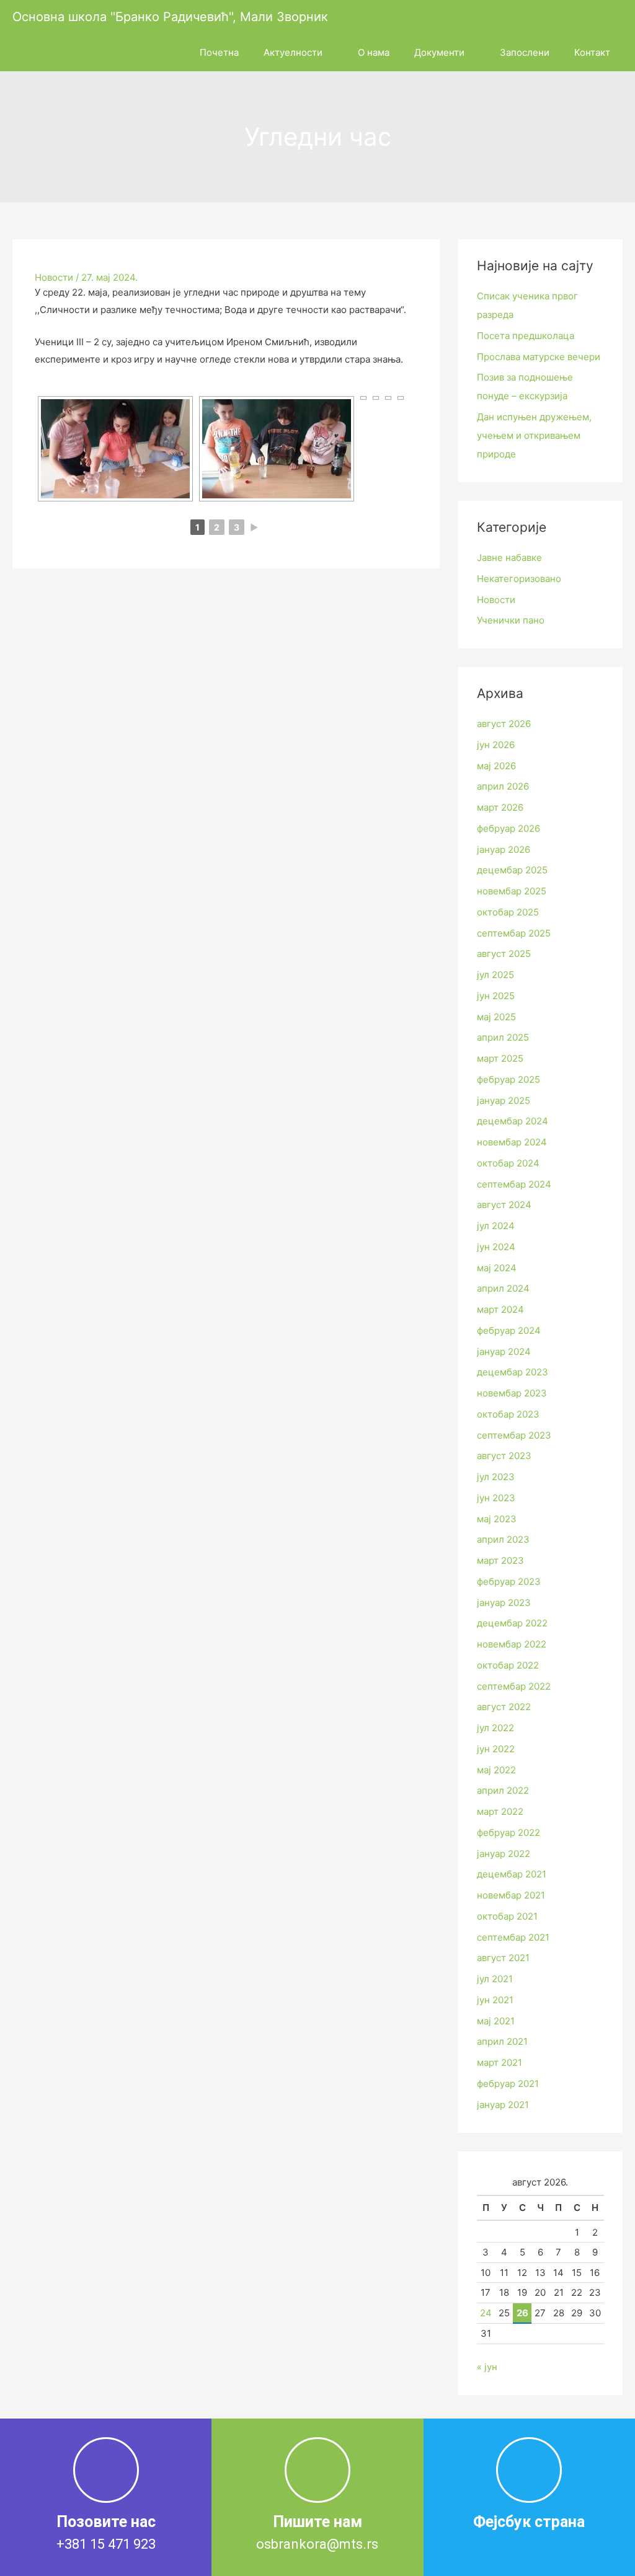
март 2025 (500, 1058)
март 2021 (500, 2062)
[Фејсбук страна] (529, 2470)
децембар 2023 (513, 1372)
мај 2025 (496, 1017)
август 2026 (504, 724)
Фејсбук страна (529, 2522)
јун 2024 (496, 1247)
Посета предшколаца (526, 336)
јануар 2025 (504, 1101)
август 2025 (504, 954)
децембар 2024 (513, 1121)
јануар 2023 (504, 1603)
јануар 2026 (504, 849)
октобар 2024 (508, 1163)
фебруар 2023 (509, 1581)
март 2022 (500, 1811)
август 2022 (504, 1707)
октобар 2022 (508, 1665)
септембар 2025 (514, 933)
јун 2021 (495, 2000)
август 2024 (504, 1205)
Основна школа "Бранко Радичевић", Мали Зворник (170, 17)
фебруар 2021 (508, 2084)
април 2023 (503, 1539)
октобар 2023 (508, 1414)
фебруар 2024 (509, 1330)
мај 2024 (497, 1268)
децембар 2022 (512, 1623)
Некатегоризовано (519, 579)
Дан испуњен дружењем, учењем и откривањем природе (534, 435)
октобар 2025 (508, 912)
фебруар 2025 (508, 1079)
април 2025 (503, 1037)
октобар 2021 (507, 1916)
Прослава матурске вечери (539, 357)
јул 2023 (496, 1477)
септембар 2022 (514, 1686)
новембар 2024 (512, 1142)
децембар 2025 (512, 870)
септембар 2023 (514, 1435)
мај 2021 (496, 2021)
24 (486, 2313)
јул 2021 (495, 1979)
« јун (487, 2367)
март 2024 (500, 1309)
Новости (54, 277)
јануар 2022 (504, 1854)
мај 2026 (496, 766)
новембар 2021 (511, 1895)
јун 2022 (496, 1749)
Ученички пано (511, 620)
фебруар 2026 (508, 828)
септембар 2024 (514, 1184)
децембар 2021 (512, 1874)
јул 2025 (495, 975)
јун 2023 (496, 1498)
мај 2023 (497, 1519)
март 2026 (500, 807)
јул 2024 (496, 1226)
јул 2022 (495, 1728)
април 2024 (503, 1288)
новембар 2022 (512, 1644)
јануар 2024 (504, 1352)
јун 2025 (496, 996)
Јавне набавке (509, 558)
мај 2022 (496, 1770)
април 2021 (502, 2041)
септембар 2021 (513, 1937)
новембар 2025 (512, 891)
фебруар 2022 (508, 1833)
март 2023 (500, 1560)
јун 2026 (496, 745)
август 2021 (503, 1958)
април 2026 (503, 786)
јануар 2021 (503, 2105)
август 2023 (504, 1456)
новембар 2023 (512, 1393)
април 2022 (503, 1790)
